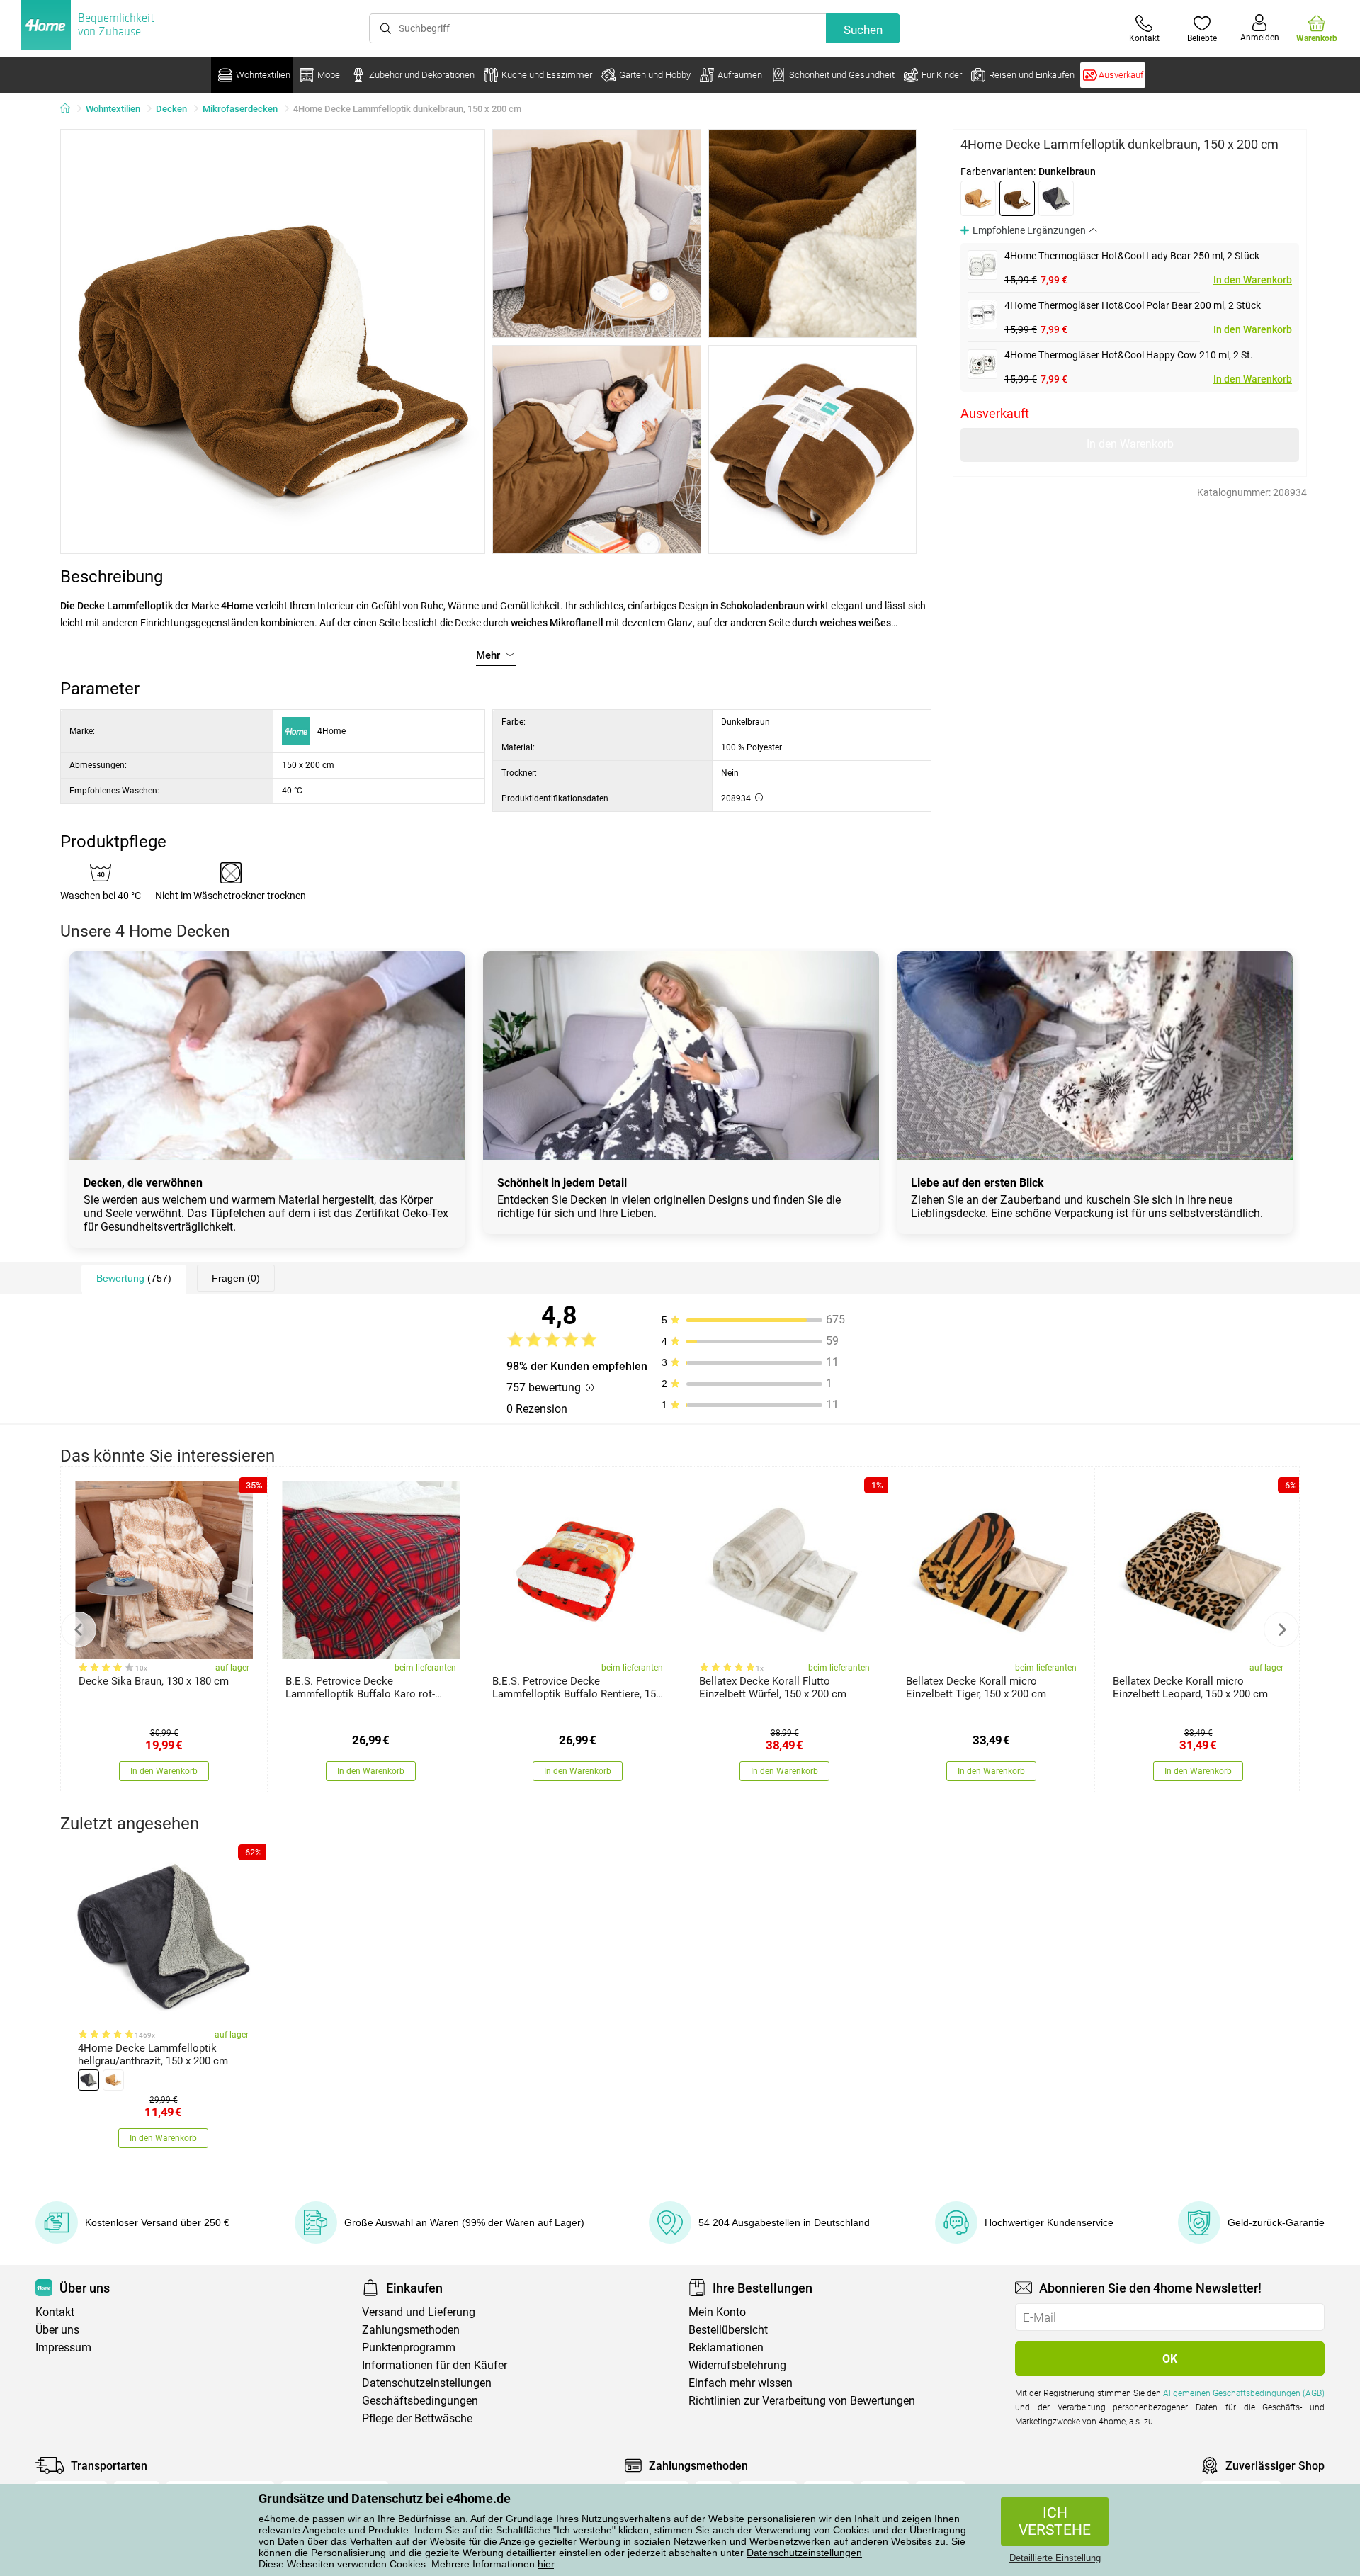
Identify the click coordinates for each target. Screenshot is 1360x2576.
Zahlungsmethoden (411, 2330)
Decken (171, 109)
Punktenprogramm (409, 2348)
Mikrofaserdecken (240, 109)
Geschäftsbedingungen (420, 2401)
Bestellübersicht (728, 2330)
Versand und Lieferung (419, 2312)
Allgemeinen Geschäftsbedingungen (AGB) (1244, 2393)
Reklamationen (726, 2348)
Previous (79, 1629)
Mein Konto (717, 2312)
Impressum (63, 2348)
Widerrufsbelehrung (737, 2365)
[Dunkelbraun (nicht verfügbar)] (1017, 198)
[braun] (978, 198)
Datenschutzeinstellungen (804, 2553)
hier (546, 2564)
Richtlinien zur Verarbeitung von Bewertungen (802, 2401)
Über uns (57, 2330)
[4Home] (70, 109)
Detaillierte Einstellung (1055, 2558)
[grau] (1056, 198)
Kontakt (55, 2312)
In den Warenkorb (1253, 280)
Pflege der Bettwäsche (417, 2418)
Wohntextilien (113, 109)
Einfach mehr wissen (741, 2383)
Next (1281, 1629)
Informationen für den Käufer (435, 2365)
